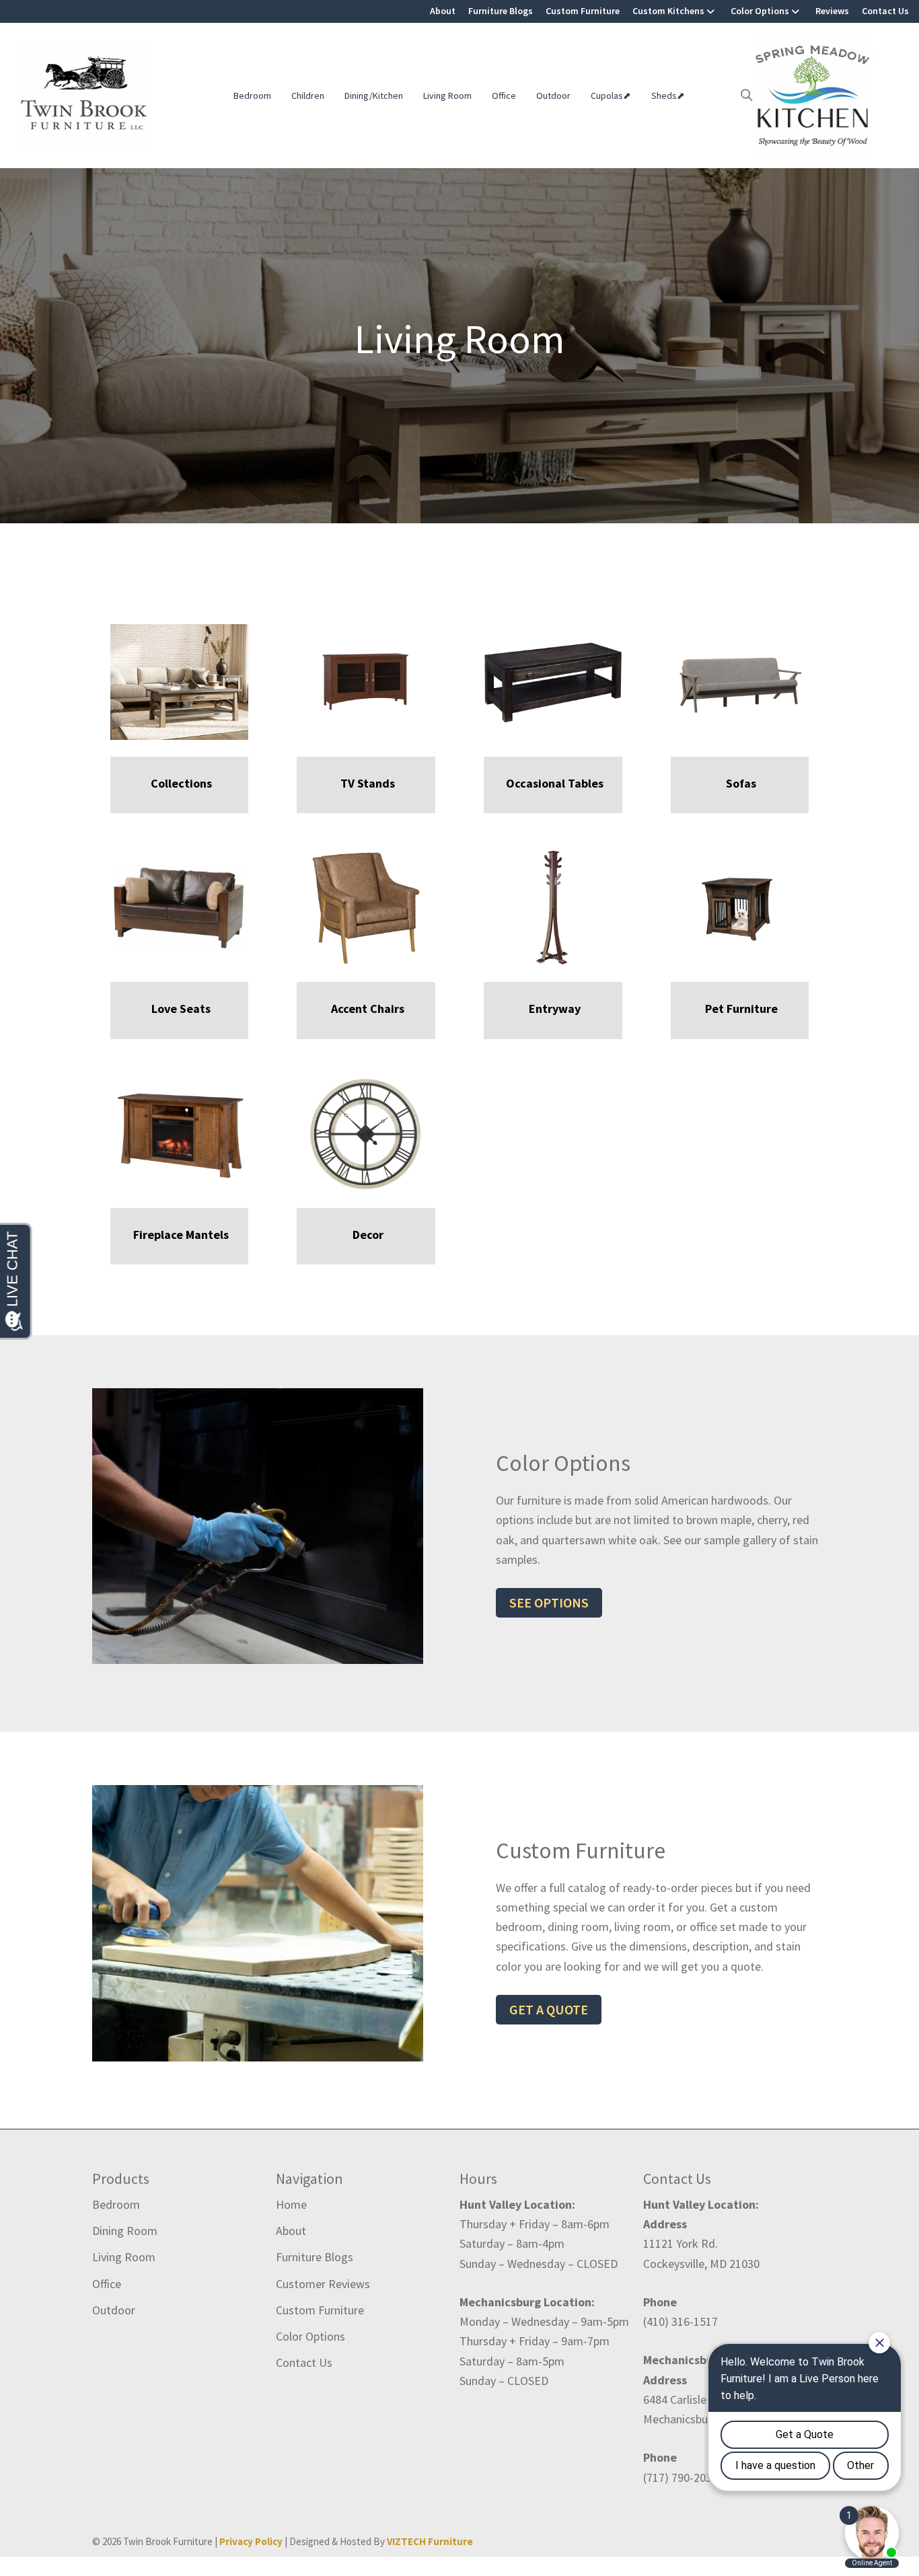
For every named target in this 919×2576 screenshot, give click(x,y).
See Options (549, 1602)
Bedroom (252, 96)
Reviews (832, 11)
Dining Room (125, 2231)
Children (308, 96)
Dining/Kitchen (374, 96)
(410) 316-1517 (681, 2321)
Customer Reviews (323, 2284)
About (443, 11)
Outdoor (553, 96)
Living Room (447, 96)
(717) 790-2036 (681, 2477)
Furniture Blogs (501, 11)
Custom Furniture (583, 11)
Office (504, 96)
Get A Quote (549, 2009)
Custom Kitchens (668, 11)
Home (291, 2204)
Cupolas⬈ (611, 96)
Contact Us (885, 11)
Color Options (760, 11)
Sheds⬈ (668, 96)
